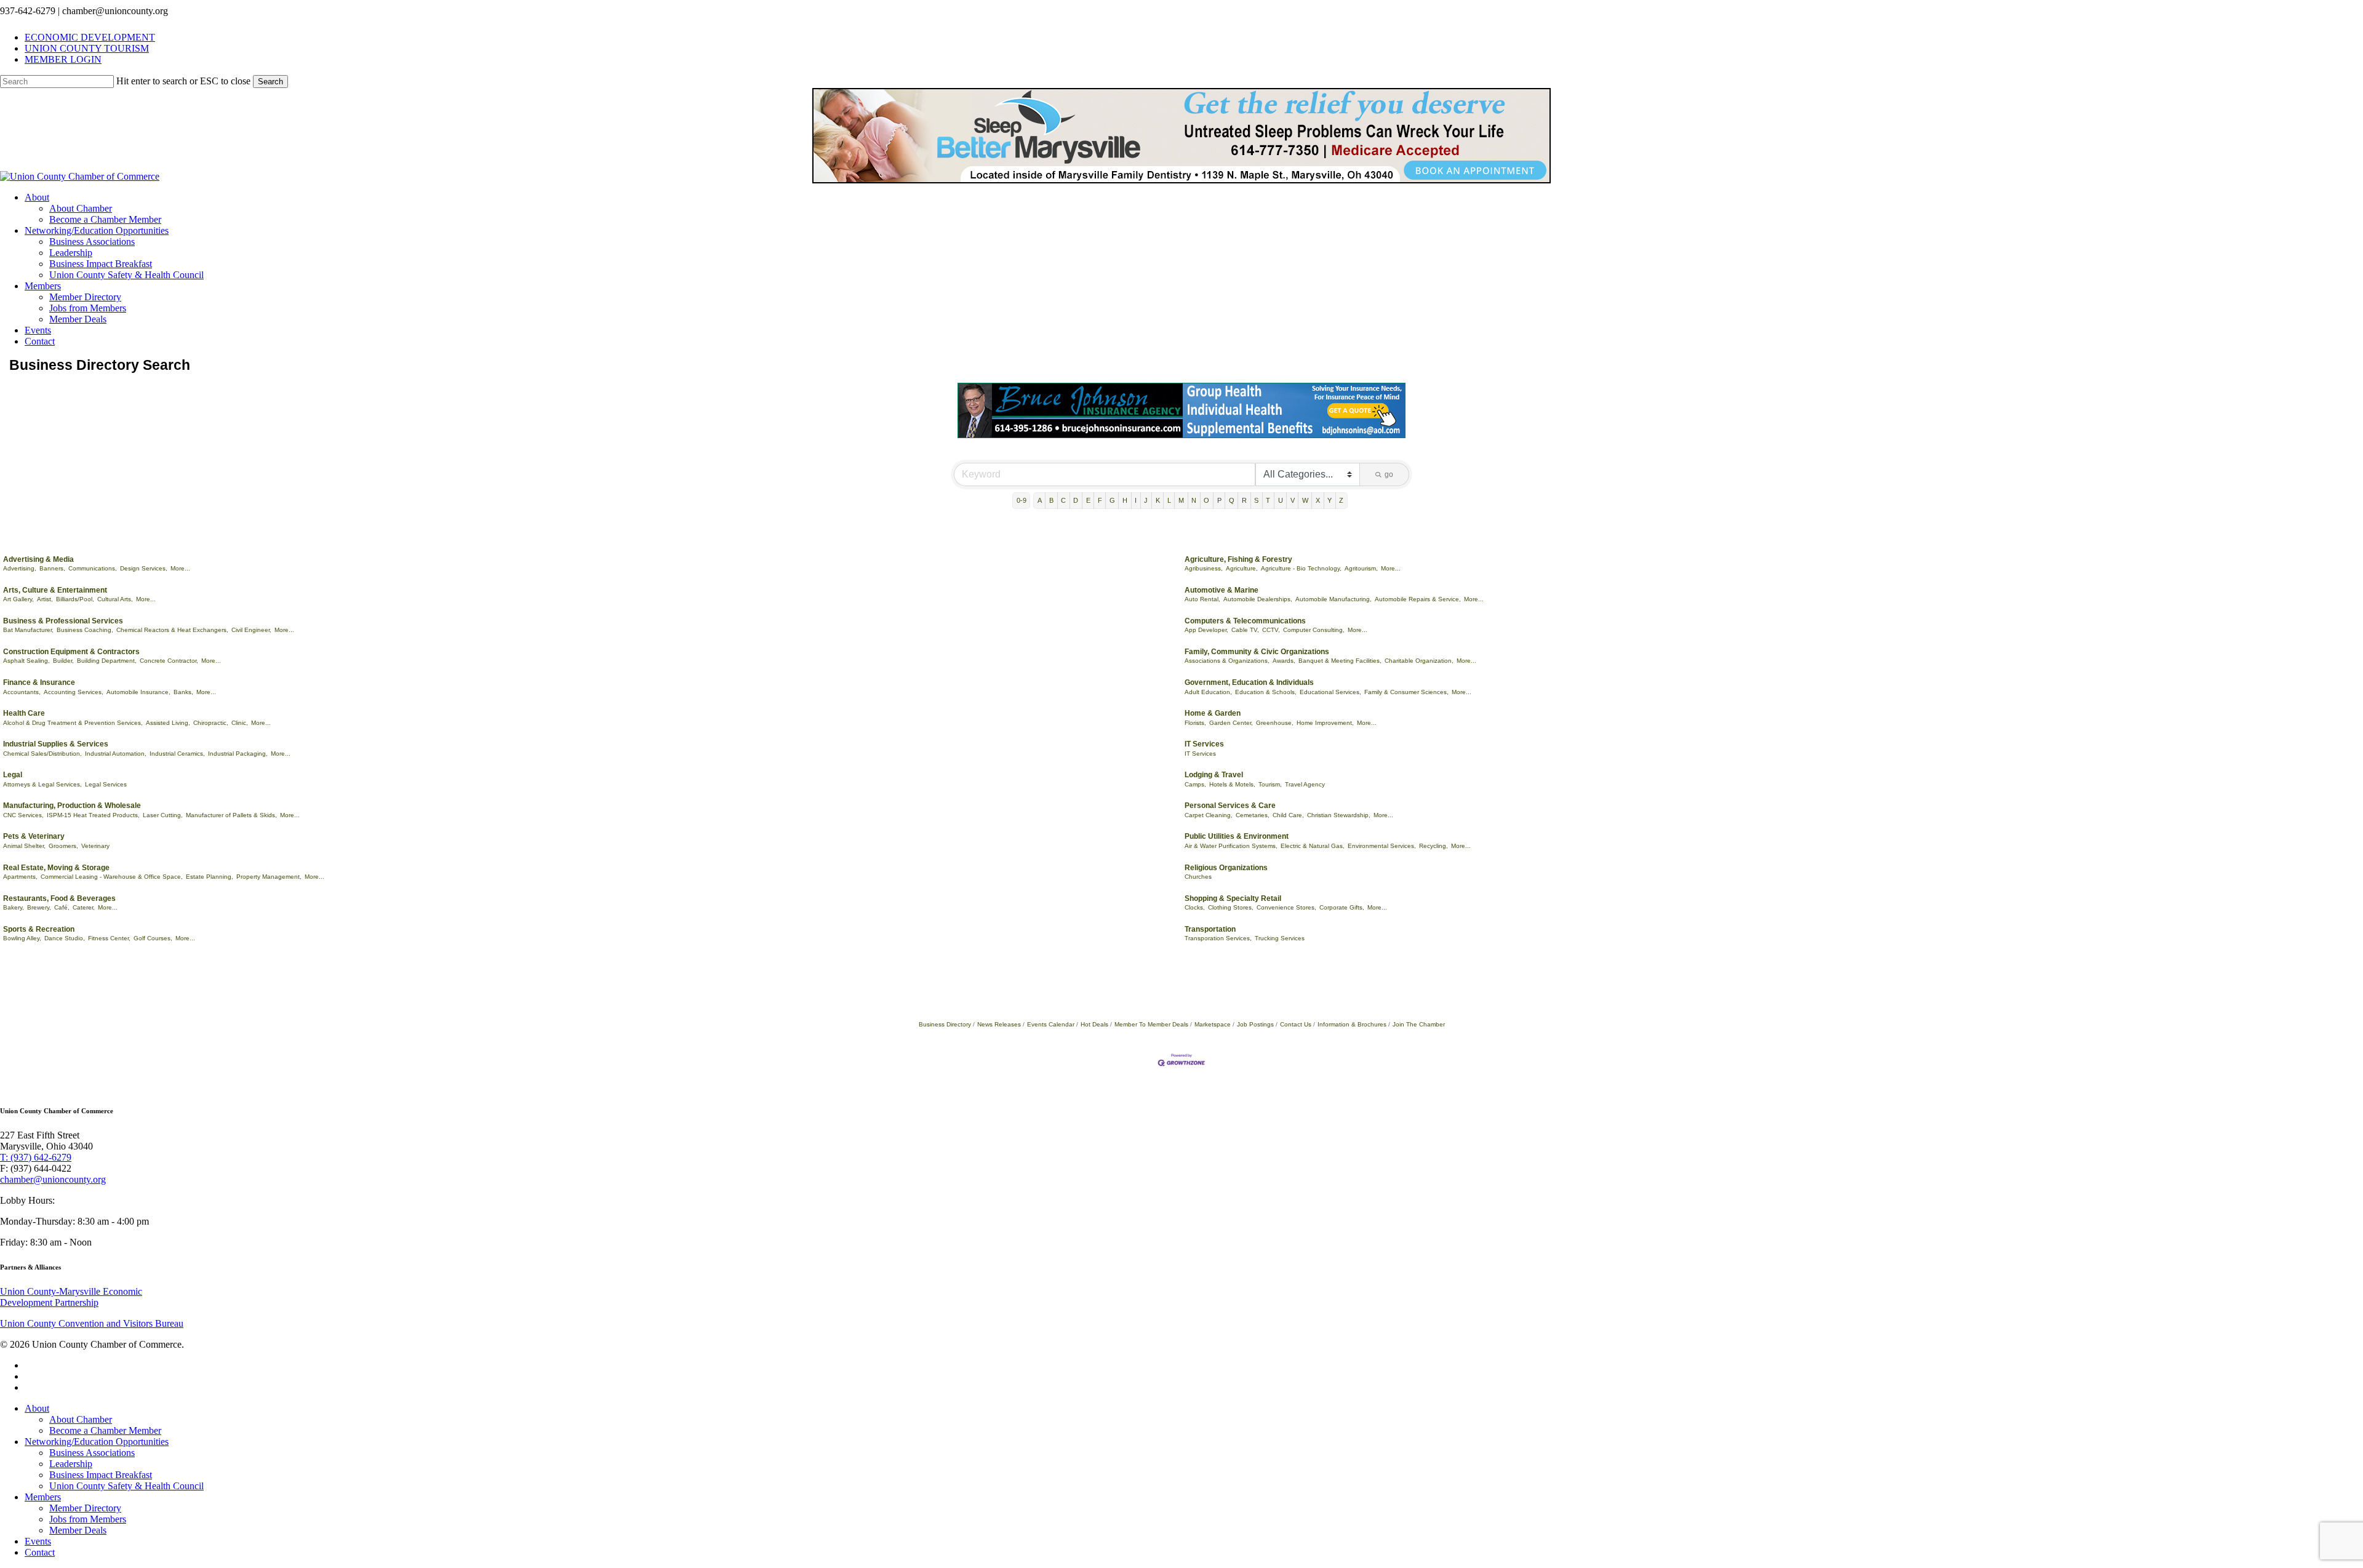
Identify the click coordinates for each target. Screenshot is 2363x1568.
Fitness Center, (109, 938)
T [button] (1268, 500)
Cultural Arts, (115, 599)
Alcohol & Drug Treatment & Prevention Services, (73, 723)
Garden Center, (1231, 723)
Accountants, (22, 692)
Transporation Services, (1218, 938)
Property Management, (269, 877)
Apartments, (20, 877)
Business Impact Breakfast (101, 1475)
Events (38, 1541)
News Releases (999, 1024)
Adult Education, (1208, 692)
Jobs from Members (88, 1519)
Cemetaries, (1253, 815)
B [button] (1051, 500)
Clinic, (240, 723)
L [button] (1169, 500)
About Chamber (81, 1419)
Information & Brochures (1352, 1024)
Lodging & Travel (1214, 775)
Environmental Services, (1382, 846)
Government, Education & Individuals (1249, 682)
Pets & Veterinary (34, 836)
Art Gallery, (18, 599)
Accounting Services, (74, 692)
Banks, (183, 692)
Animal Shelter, (24, 846)
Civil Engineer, (251, 630)
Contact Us (1296, 1024)
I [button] (1136, 500)
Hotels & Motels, (1232, 784)
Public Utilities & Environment (1237, 836)
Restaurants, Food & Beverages (59, 898)
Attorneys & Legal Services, (42, 784)
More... (180, 568)
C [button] (1063, 500)
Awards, (1284, 661)
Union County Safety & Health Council (126, 1486)
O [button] (1206, 500)
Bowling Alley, (22, 938)
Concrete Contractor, (169, 661)
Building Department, (107, 661)
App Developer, (1206, 630)
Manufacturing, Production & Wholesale (72, 806)
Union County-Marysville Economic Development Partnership (71, 1297)
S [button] (1256, 500)
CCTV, (1271, 630)
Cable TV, (1245, 630)
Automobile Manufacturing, (1333, 599)
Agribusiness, (1204, 568)
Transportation (1210, 929)
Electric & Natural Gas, (1313, 846)
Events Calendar (1051, 1024)
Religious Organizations (1226, 868)
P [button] (1219, 500)
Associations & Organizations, (1227, 661)
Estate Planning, (210, 877)
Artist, (45, 599)
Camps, (1195, 784)
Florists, (1195, 723)
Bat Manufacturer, (28, 630)
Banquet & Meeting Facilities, (1340, 661)
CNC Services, (23, 815)
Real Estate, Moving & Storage (56, 868)
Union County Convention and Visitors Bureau (92, 1323)
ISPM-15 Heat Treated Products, (93, 815)
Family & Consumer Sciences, (1406, 692)
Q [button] (1232, 500)
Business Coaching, (85, 630)
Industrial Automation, (116, 754)
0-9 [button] (1022, 500)
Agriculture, (1242, 568)
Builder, (63, 661)
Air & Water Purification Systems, (1231, 846)
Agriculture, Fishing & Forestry (1238, 559)
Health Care (24, 713)
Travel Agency (1305, 784)
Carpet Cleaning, (1209, 815)
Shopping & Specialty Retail (1233, 898)
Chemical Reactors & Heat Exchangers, (172, 630)
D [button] (1076, 500)
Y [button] (1329, 500)
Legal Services (106, 784)
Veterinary (95, 846)
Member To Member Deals (1151, 1024)
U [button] (1281, 500)
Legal (13, 775)
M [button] (1181, 500)
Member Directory (85, 1508)
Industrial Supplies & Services (56, 744)
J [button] (1146, 500)
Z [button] (1341, 500)
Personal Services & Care (1230, 806)
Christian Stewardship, (1339, 815)
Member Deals (78, 1530)
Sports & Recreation (39, 929)
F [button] (1100, 500)
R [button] (1244, 500)
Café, (62, 907)
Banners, (52, 568)
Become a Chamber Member (105, 1430)
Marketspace (1213, 1024)
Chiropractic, (211, 723)
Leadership (71, 1464)
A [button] (1040, 500)
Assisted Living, (168, 723)
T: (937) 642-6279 (36, 1157)
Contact (40, 1552)
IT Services (1204, 744)
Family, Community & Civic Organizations (1257, 652)
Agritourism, (1361, 568)
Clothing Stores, (1231, 907)
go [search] (1389, 474)
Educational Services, (1330, 692)
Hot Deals (1094, 1024)
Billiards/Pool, (75, 599)
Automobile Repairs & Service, (1418, 599)
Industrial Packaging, (238, 754)
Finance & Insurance (39, 682)
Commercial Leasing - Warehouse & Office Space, (112, 877)
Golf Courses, (153, 938)
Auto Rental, (1202, 599)
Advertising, (20, 568)
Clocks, (1195, 907)
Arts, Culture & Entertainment (55, 590)
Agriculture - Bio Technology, (1301, 568)
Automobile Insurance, (138, 692)
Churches (1198, 877)
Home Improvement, (1325, 723)
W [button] (1305, 500)
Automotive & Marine (1221, 590)
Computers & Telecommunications (1245, 621)
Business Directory (945, 1024)
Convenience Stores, (1286, 907)
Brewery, (39, 907)
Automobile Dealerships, (1258, 599)
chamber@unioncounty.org (53, 1179)
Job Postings (1255, 1024)
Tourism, (1270, 784)
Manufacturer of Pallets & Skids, (231, 815)
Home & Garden (1213, 713)
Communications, (93, 568)
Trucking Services (1280, 938)
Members (43, 1497)
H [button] (1125, 500)
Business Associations (92, 1453)
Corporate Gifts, (1342, 907)
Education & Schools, (1266, 692)
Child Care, (1288, 815)
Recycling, (1433, 846)
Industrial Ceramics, (177, 754)
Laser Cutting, (163, 815)
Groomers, (63, 846)
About (37, 1408)
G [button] (1112, 500)
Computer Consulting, (1314, 630)
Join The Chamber (1419, 1024)
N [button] (1194, 500)
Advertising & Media (38, 559)
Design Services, (144, 568)
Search (270, 82)
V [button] (1293, 500)
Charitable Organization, (1419, 661)
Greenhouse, (1275, 723)
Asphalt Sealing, (26, 661)
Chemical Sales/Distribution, (42, 754)
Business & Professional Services (63, 621)
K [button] (1158, 500)
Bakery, (14, 907)
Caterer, (84, 907)
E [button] (1088, 500)
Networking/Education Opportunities (97, 1442)
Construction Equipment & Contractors (71, 652)
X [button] (1318, 500)
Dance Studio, (65, 938)
